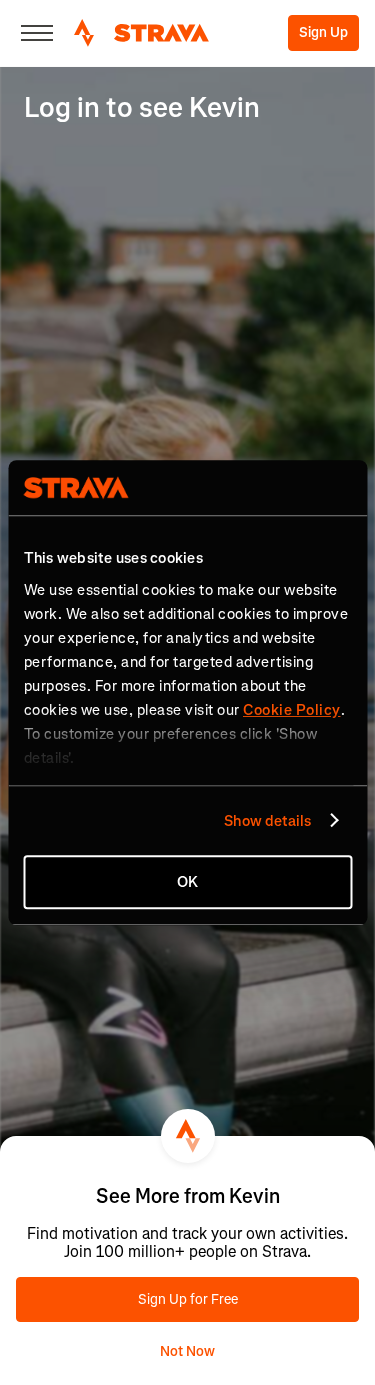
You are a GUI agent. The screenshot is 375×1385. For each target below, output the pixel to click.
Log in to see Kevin (142, 107)
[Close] (37, 33)
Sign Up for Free (188, 1299)
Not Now (187, 1351)
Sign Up (323, 32)
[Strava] (141, 33)
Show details (267, 821)
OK (187, 882)
